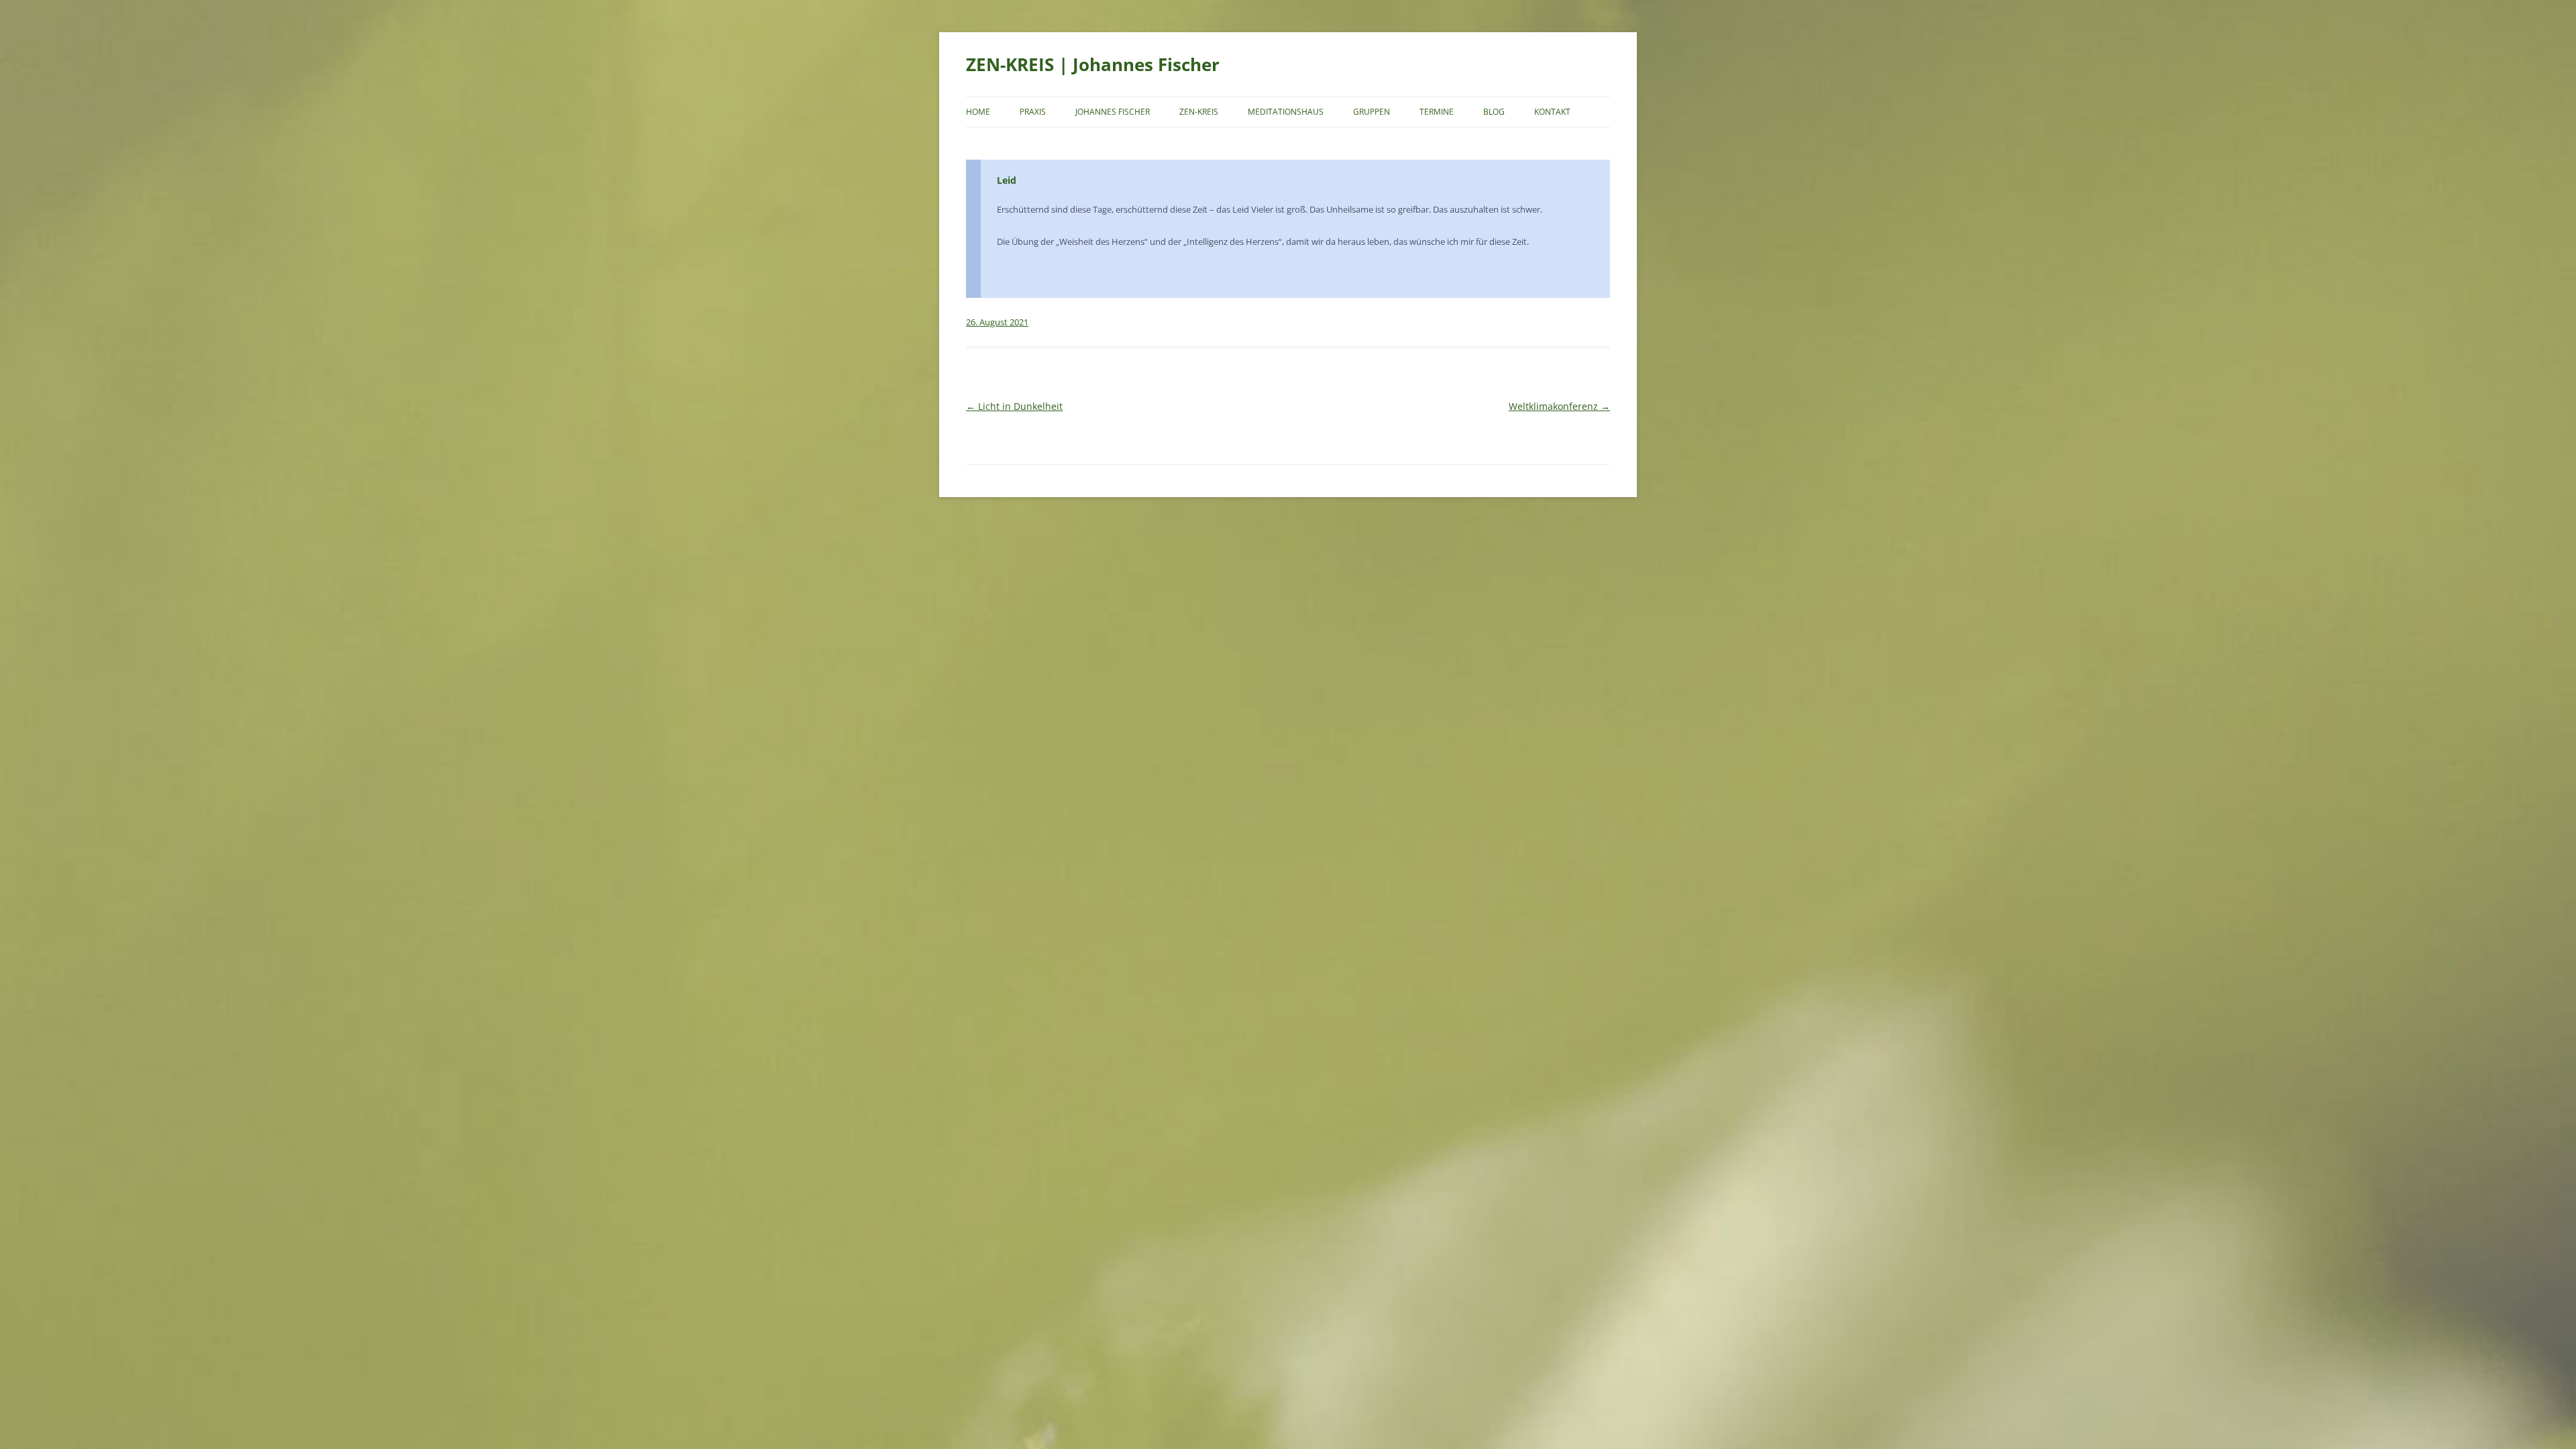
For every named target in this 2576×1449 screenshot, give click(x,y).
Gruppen (1372, 112)
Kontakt (1552, 112)
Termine (1437, 112)
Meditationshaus (1286, 112)
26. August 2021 (997, 322)
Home (978, 112)
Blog (1494, 112)
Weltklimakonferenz (1559, 406)
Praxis (1033, 112)
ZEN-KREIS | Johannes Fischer (1093, 64)
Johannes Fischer (1113, 112)
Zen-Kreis (1199, 112)
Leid (1007, 180)
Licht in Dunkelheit (1014, 406)
